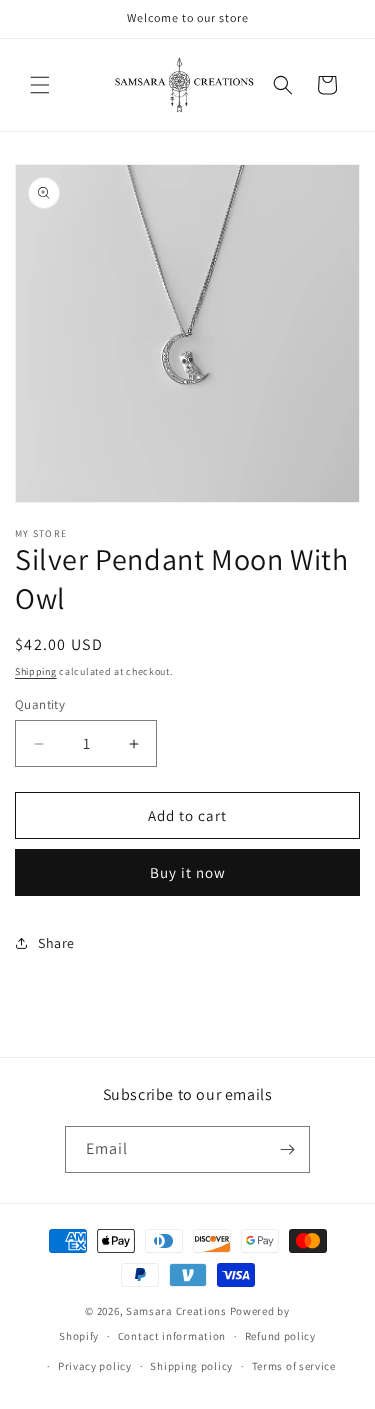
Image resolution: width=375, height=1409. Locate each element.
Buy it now (188, 872)
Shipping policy (191, 1366)
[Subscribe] (287, 1149)
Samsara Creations (176, 1311)
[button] (40, 85)
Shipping (36, 671)
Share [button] (56, 943)
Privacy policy (95, 1366)
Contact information (172, 1336)
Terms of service (294, 1366)
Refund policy (280, 1336)
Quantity (40, 704)
